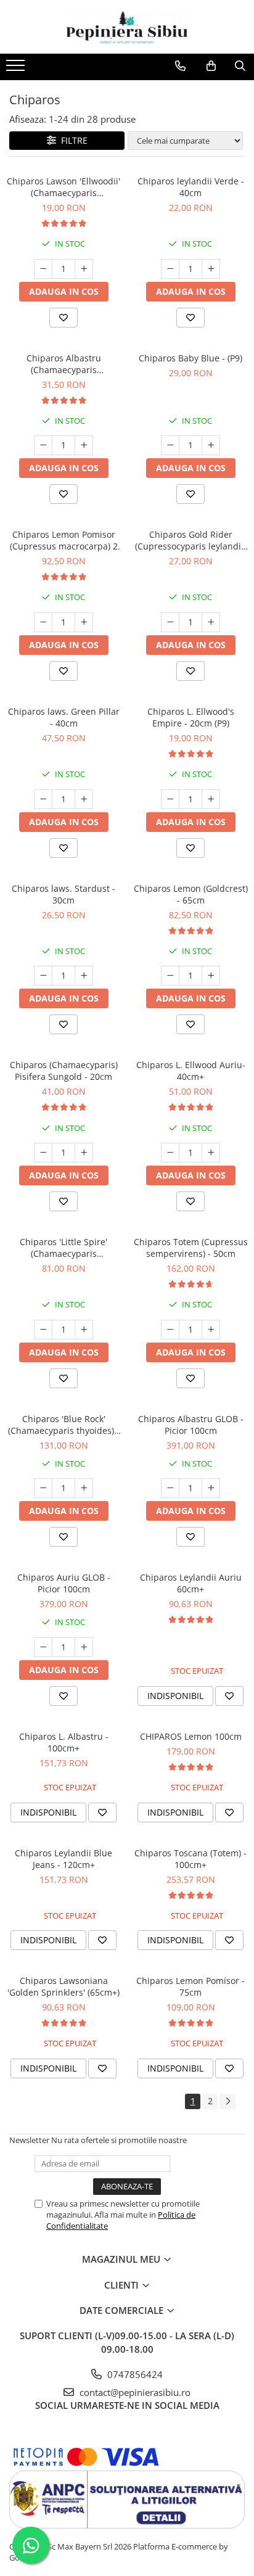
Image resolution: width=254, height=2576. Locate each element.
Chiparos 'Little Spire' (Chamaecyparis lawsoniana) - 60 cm (63, 1248)
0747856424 (134, 2374)
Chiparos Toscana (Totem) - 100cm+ (190, 1859)
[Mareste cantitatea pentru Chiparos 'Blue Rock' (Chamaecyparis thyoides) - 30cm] (84, 1488)
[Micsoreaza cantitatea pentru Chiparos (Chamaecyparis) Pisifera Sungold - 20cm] (43, 1153)
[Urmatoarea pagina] (227, 2101)
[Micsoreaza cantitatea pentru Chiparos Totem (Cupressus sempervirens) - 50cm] (170, 1330)
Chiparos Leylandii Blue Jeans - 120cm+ (63, 1859)
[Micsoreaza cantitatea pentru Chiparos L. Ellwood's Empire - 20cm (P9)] (170, 799)
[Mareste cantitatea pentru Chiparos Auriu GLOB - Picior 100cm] (84, 1647)
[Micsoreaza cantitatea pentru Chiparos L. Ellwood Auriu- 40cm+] (170, 1153)
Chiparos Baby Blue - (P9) (190, 358)
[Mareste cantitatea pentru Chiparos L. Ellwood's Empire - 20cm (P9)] (211, 799)
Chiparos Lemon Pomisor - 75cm (190, 1986)
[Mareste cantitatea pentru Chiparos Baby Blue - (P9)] (211, 445)
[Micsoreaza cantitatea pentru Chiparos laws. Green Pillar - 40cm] (43, 799)
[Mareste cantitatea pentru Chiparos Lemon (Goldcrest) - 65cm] (211, 976)
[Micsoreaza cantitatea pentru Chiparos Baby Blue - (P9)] (170, 445)
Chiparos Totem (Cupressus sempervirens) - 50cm (191, 1248)
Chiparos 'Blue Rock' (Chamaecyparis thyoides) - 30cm (64, 1425)
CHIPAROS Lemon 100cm (191, 1736)
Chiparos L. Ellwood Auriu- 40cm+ (191, 1071)
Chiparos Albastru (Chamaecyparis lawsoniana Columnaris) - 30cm (63, 364)
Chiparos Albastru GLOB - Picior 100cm (191, 1425)
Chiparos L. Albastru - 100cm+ (64, 1742)
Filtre (72, 140)
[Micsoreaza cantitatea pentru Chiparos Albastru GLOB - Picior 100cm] (170, 1488)
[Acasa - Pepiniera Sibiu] (127, 27)
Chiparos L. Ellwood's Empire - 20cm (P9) (191, 717)
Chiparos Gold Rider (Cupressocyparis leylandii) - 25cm (190, 540)
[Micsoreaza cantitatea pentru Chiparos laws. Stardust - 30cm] (43, 976)
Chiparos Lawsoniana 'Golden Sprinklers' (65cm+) (63, 1986)
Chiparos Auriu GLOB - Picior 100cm (64, 1583)
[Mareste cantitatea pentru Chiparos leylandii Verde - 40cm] (211, 269)
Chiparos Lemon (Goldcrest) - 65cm (191, 894)
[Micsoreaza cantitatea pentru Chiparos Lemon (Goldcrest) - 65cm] (170, 976)
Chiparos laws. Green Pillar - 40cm (64, 717)
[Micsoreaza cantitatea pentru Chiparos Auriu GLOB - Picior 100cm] (43, 1647)
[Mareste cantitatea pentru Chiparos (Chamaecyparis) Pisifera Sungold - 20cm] (84, 1153)
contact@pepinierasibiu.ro (134, 2392)
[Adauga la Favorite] (63, 318)
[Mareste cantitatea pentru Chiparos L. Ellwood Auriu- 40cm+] (211, 1153)
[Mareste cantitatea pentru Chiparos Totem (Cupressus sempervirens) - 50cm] (211, 1330)
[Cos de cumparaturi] (211, 66)
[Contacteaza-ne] (180, 66)
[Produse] (17, 69)
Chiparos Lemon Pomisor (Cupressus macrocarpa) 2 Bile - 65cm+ (64, 540)
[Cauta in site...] (240, 66)
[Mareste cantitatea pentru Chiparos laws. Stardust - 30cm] (84, 976)
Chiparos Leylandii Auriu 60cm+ (191, 1583)
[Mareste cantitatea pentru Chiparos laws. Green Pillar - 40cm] (84, 799)
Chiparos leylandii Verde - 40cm (191, 187)
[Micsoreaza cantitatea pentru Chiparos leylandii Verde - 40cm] (170, 269)
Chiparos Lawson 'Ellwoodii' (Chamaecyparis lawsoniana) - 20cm (63, 187)
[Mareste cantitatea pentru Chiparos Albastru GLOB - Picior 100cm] (211, 1488)
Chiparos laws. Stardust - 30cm (63, 894)
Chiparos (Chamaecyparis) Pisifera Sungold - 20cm (64, 1071)
